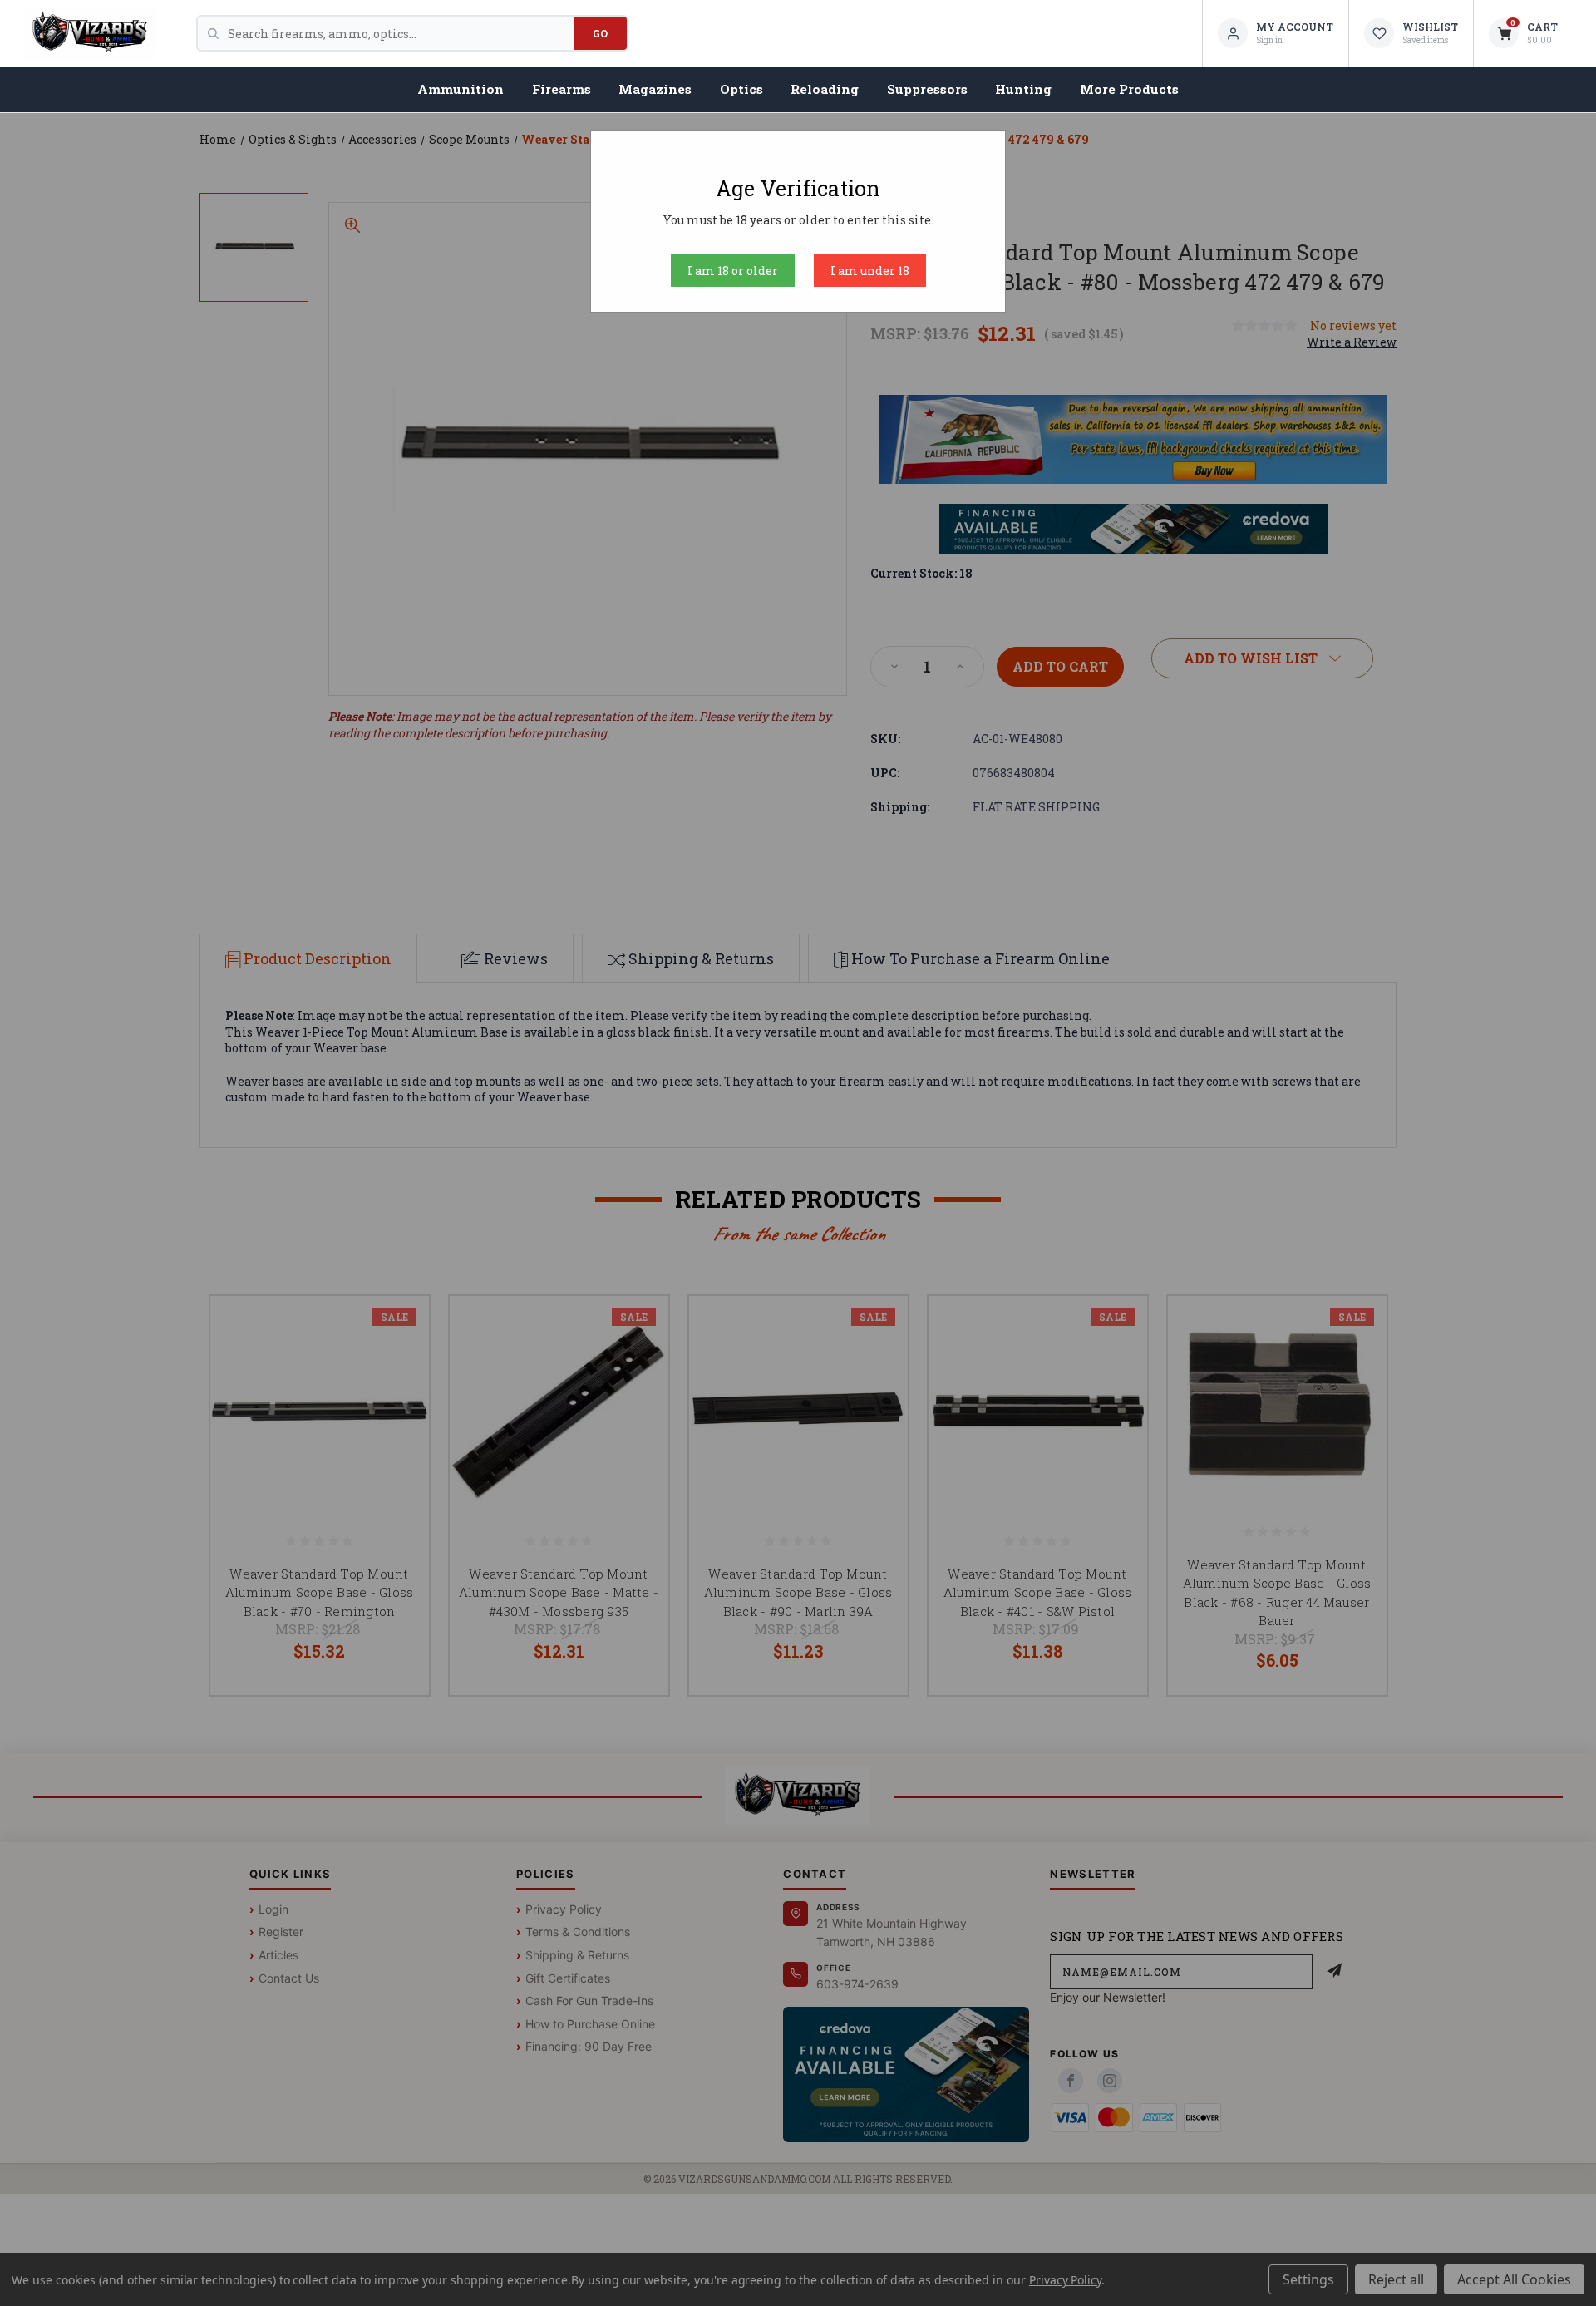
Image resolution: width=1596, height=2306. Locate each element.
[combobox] (401, 33)
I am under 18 (870, 271)
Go (601, 33)
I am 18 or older (733, 271)
